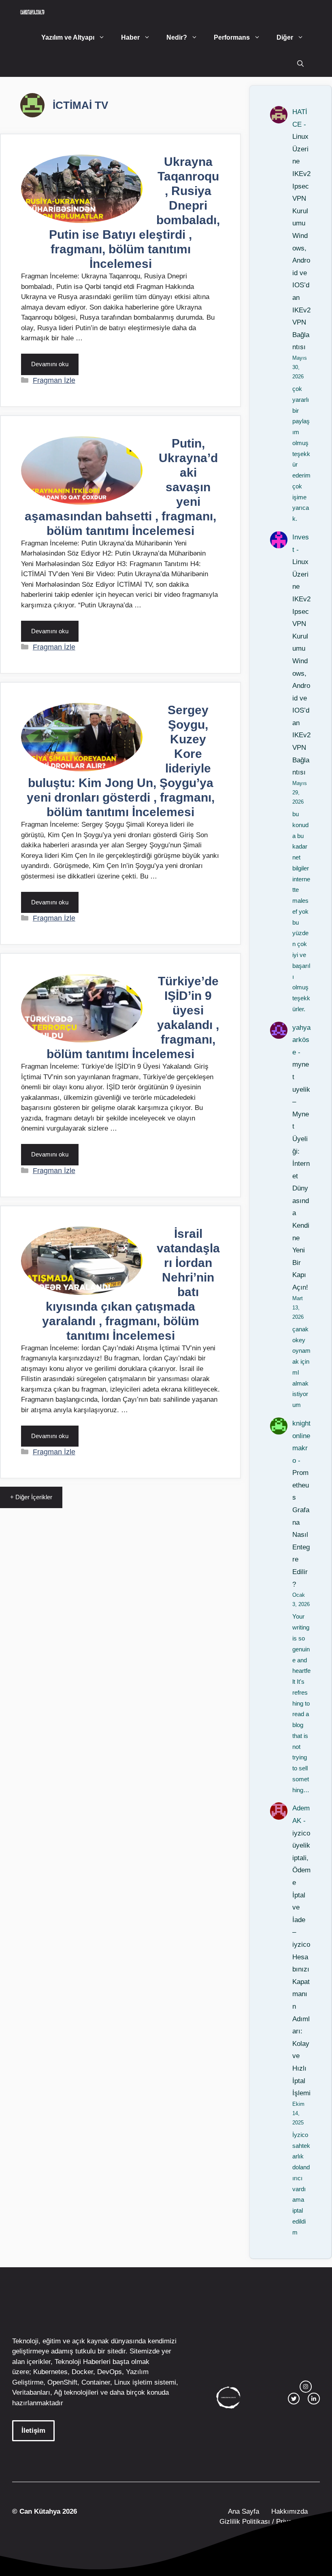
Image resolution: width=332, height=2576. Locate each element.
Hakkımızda (289, 2511)
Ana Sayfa (244, 2511)
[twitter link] (294, 2399)
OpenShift (62, 2382)
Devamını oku (50, 364)
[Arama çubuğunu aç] (300, 64)
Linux (122, 2382)
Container (96, 2382)
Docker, (83, 2372)
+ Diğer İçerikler (31, 1497)
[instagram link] (306, 2387)
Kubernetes (50, 2372)
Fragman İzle (54, 380)
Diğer (285, 37)
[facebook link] (314, 2399)
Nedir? (177, 37)
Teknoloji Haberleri (83, 2362)
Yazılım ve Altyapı (68, 37)
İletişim (33, 2431)
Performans (232, 37)
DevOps (110, 2372)
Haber (130, 37)
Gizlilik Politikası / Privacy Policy (269, 2522)
